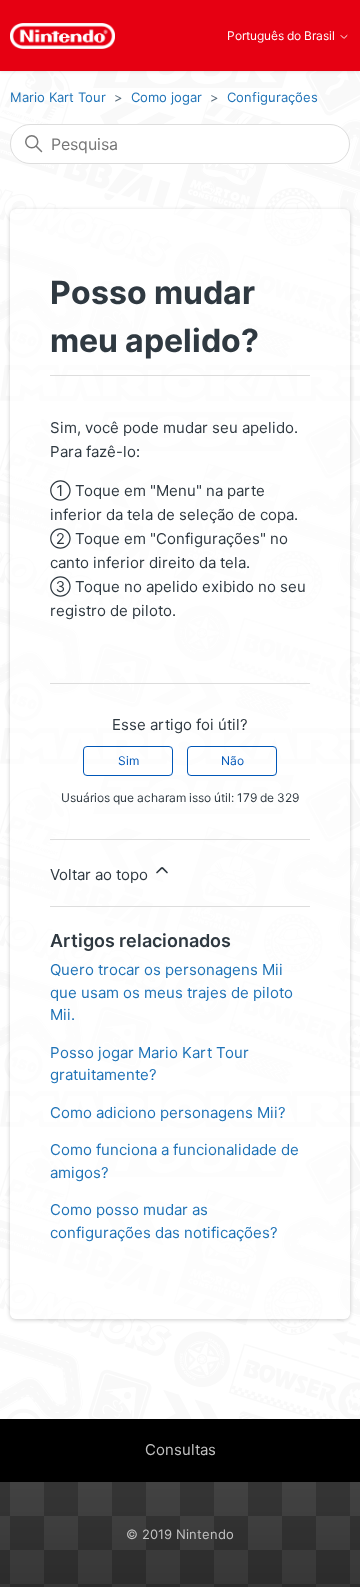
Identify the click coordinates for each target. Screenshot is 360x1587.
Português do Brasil (282, 36)
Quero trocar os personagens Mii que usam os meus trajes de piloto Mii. (171, 992)
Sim (128, 760)
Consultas (180, 1449)
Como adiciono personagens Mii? (168, 1112)
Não (232, 760)
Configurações (272, 97)
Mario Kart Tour (58, 97)
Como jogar (166, 97)
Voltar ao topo (101, 874)
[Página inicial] (62, 36)
